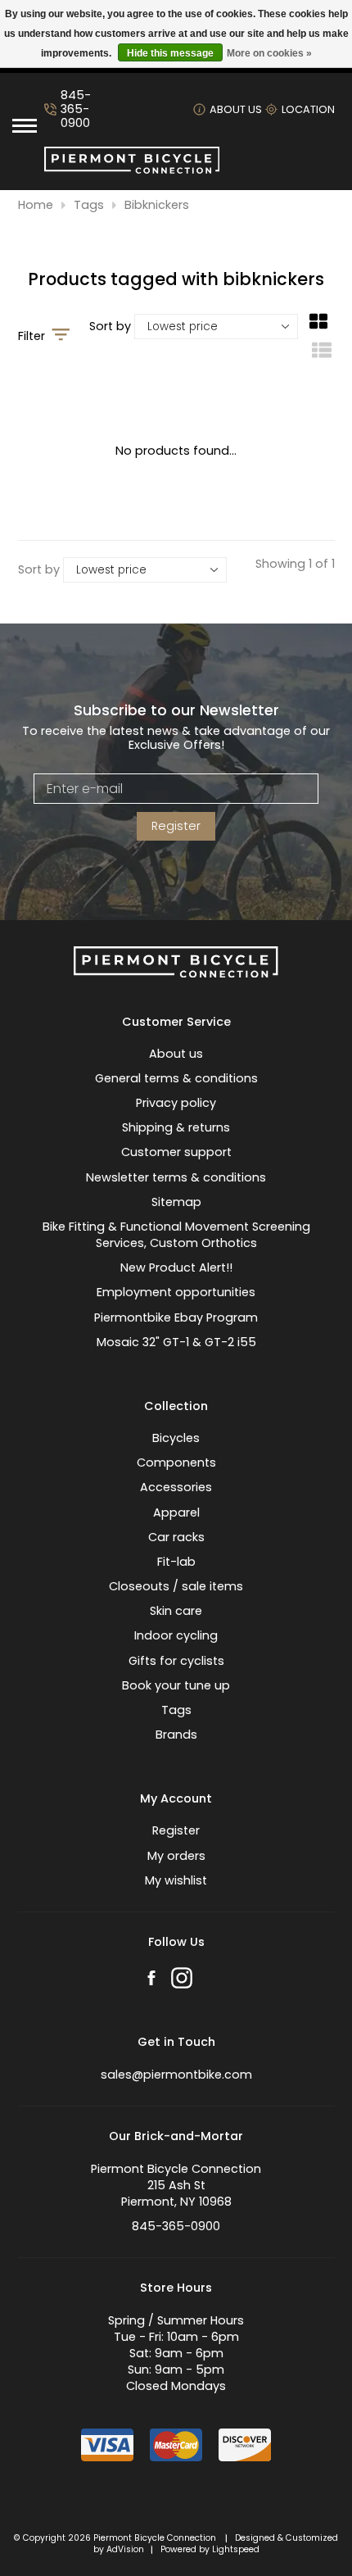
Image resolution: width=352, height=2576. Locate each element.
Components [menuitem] (176, 1463)
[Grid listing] (318, 328)
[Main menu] (25, 126)
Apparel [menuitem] (176, 1512)
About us (236, 109)
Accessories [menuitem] (176, 1487)
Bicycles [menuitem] (176, 1438)
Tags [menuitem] (176, 1710)
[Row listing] (322, 356)
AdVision (125, 2549)
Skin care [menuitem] (176, 1611)
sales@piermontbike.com (176, 2075)
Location (308, 109)
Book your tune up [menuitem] (176, 1685)
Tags (89, 205)
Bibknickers (157, 205)
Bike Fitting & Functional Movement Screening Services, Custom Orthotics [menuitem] (176, 1235)
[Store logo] (132, 170)
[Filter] (61, 336)
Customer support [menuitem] (176, 1152)
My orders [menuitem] (176, 1856)
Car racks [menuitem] (176, 1537)
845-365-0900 (76, 110)
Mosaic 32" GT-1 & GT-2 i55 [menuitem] (176, 1342)
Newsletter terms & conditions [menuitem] (176, 1177)
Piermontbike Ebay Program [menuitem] (176, 1317)
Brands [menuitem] (176, 1735)
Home (36, 205)
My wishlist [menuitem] (176, 1880)
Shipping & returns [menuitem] (176, 1127)
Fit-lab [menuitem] (176, 1562)
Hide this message (170, 53)
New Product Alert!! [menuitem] (176, 1268)
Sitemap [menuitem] (176, 1202)
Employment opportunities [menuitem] (176, 1292)
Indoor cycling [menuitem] (176, 1635)
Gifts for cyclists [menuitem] (176, 1661)
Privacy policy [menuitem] (176, 1103)
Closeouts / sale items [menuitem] (176, 1586)
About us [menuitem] (176, 1054)
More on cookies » (269, 53)
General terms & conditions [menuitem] (176, 1078)
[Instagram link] (182, 1980)
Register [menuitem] (176, 1830)
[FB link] (151, 1980)
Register (176, 826)
